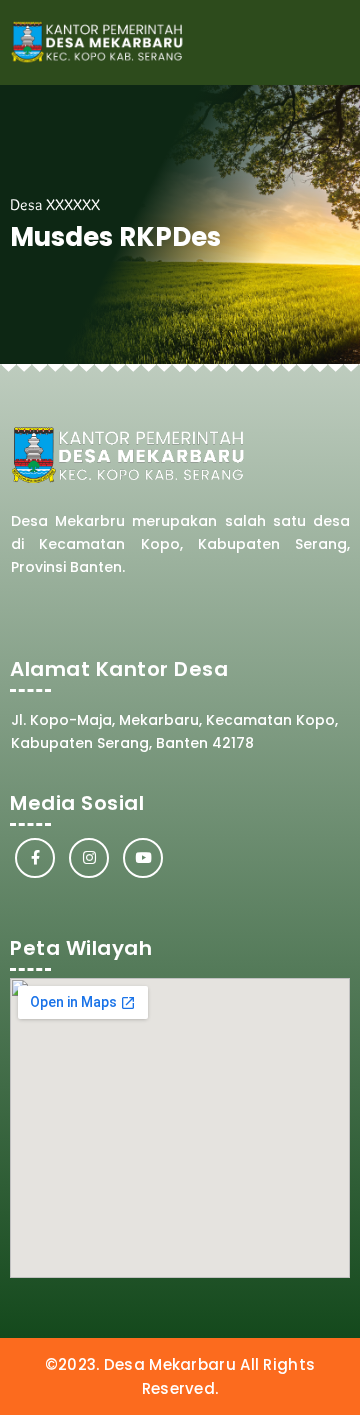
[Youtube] (143, 858)
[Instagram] (89, 858)
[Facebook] (35, 858)
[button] (331, 42)
